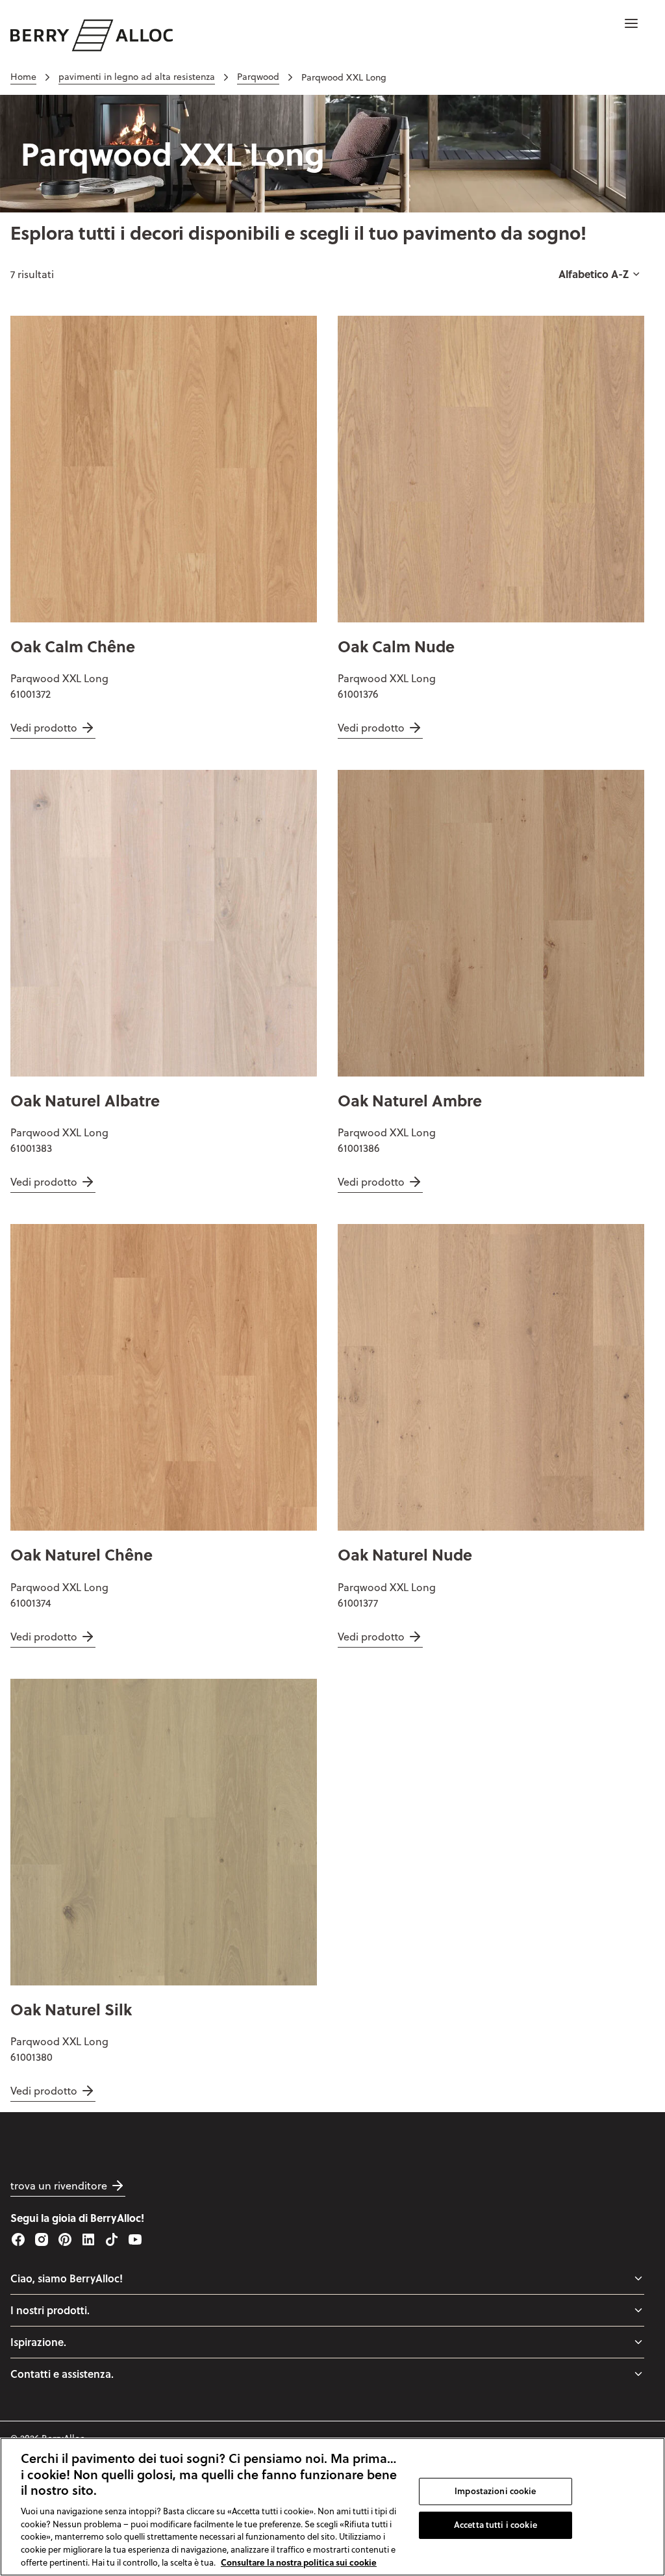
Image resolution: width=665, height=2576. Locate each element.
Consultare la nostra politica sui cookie (299, 2562)
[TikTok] (112, 2239)
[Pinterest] (65, 2239)
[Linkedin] (88, 2239)
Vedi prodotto (44, 728)
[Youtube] (135, 2239)
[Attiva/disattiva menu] (638, 2278)
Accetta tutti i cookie (496, 2525)
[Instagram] (42, 2239)
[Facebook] (18, 2239)
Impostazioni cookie (495, 2491)
